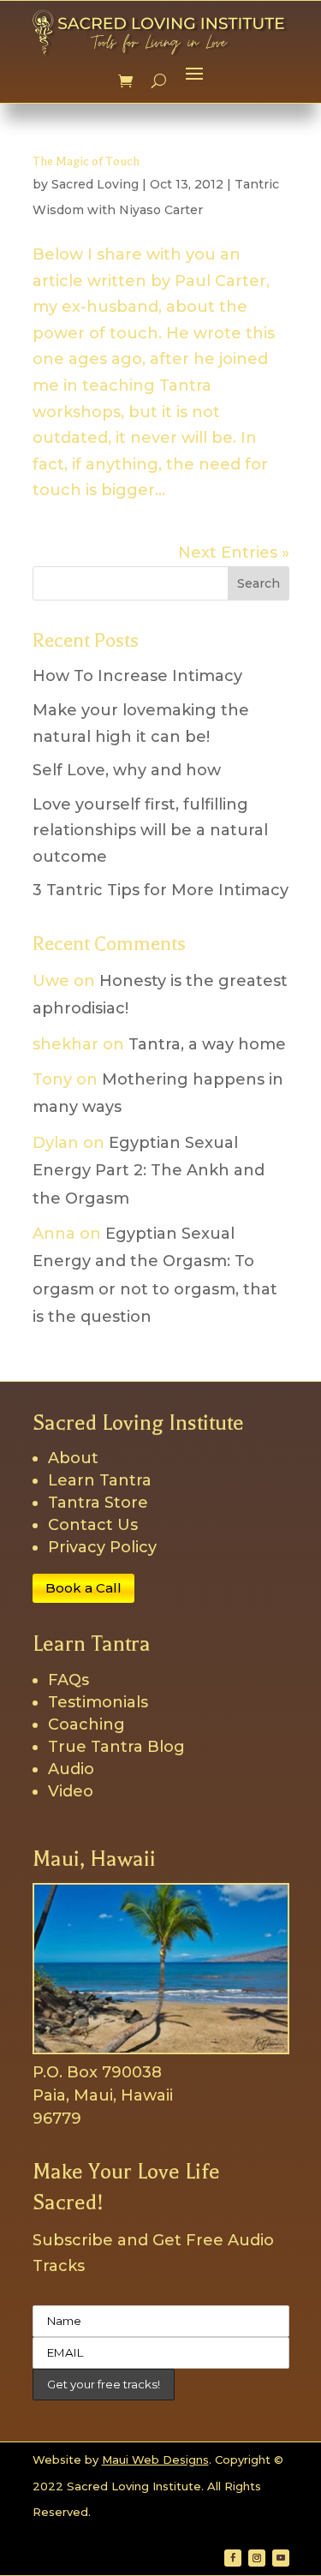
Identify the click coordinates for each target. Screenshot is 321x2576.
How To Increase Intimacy (137, 676)
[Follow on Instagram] (257, 2558)
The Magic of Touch (86, 161)
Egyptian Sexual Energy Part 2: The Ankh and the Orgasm (149, 1171)
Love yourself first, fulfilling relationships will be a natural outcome (150, 831)
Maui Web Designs (155, 2459)
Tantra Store (98, 1503)
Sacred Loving (95, 184)
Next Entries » (234, 553)
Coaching (86, 1724)
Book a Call (83, 1588)
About (73, 1458)
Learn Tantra (100, 1480)
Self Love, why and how (127, 770)
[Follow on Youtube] (281, 2558)
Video (71, 1791)
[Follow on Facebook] (233, 2558)
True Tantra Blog (116, 1747)
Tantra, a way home (207, 1044)
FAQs (68, 1680)
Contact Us (93, 1525)
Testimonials (98, 1702)
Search (259, 583)
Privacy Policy (102, 1547)
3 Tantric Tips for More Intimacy (160, 890)
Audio (71, 1769)
